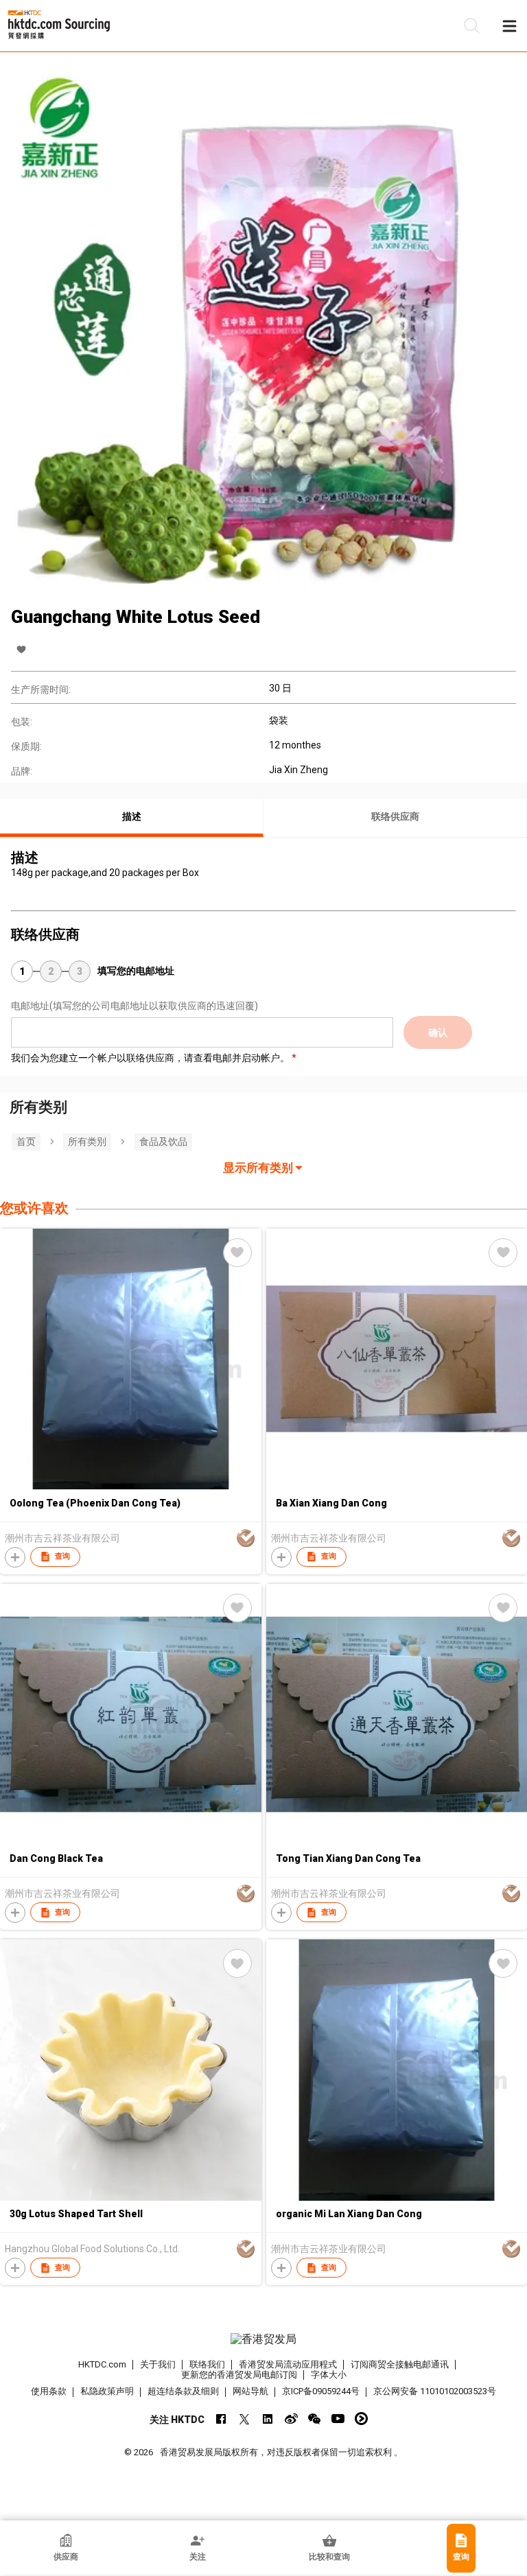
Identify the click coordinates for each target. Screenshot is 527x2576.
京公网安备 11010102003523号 (435, 2391)
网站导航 (250, 2391)
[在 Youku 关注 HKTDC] (361, 2419)
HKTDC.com (102, 2364)
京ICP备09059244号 (321, 2391)
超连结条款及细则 (183, 2391)
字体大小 (329, 2375)
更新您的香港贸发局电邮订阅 (239, 2375)
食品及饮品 (163, 1142)
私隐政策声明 (107, 2391)
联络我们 (207, 2364)
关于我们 (158, 2364)
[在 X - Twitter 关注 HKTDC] (245, 2419)
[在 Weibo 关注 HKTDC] (291, 2419)
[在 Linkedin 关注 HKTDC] (268, 2419)
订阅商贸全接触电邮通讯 (400, 2364)
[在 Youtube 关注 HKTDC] (338, 2419)
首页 (26, 1142)
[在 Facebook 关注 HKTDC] (221, 2419)
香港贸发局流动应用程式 (288, 2364)
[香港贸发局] (263, 2339)
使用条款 (49, 2391)
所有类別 (87, 1142)
